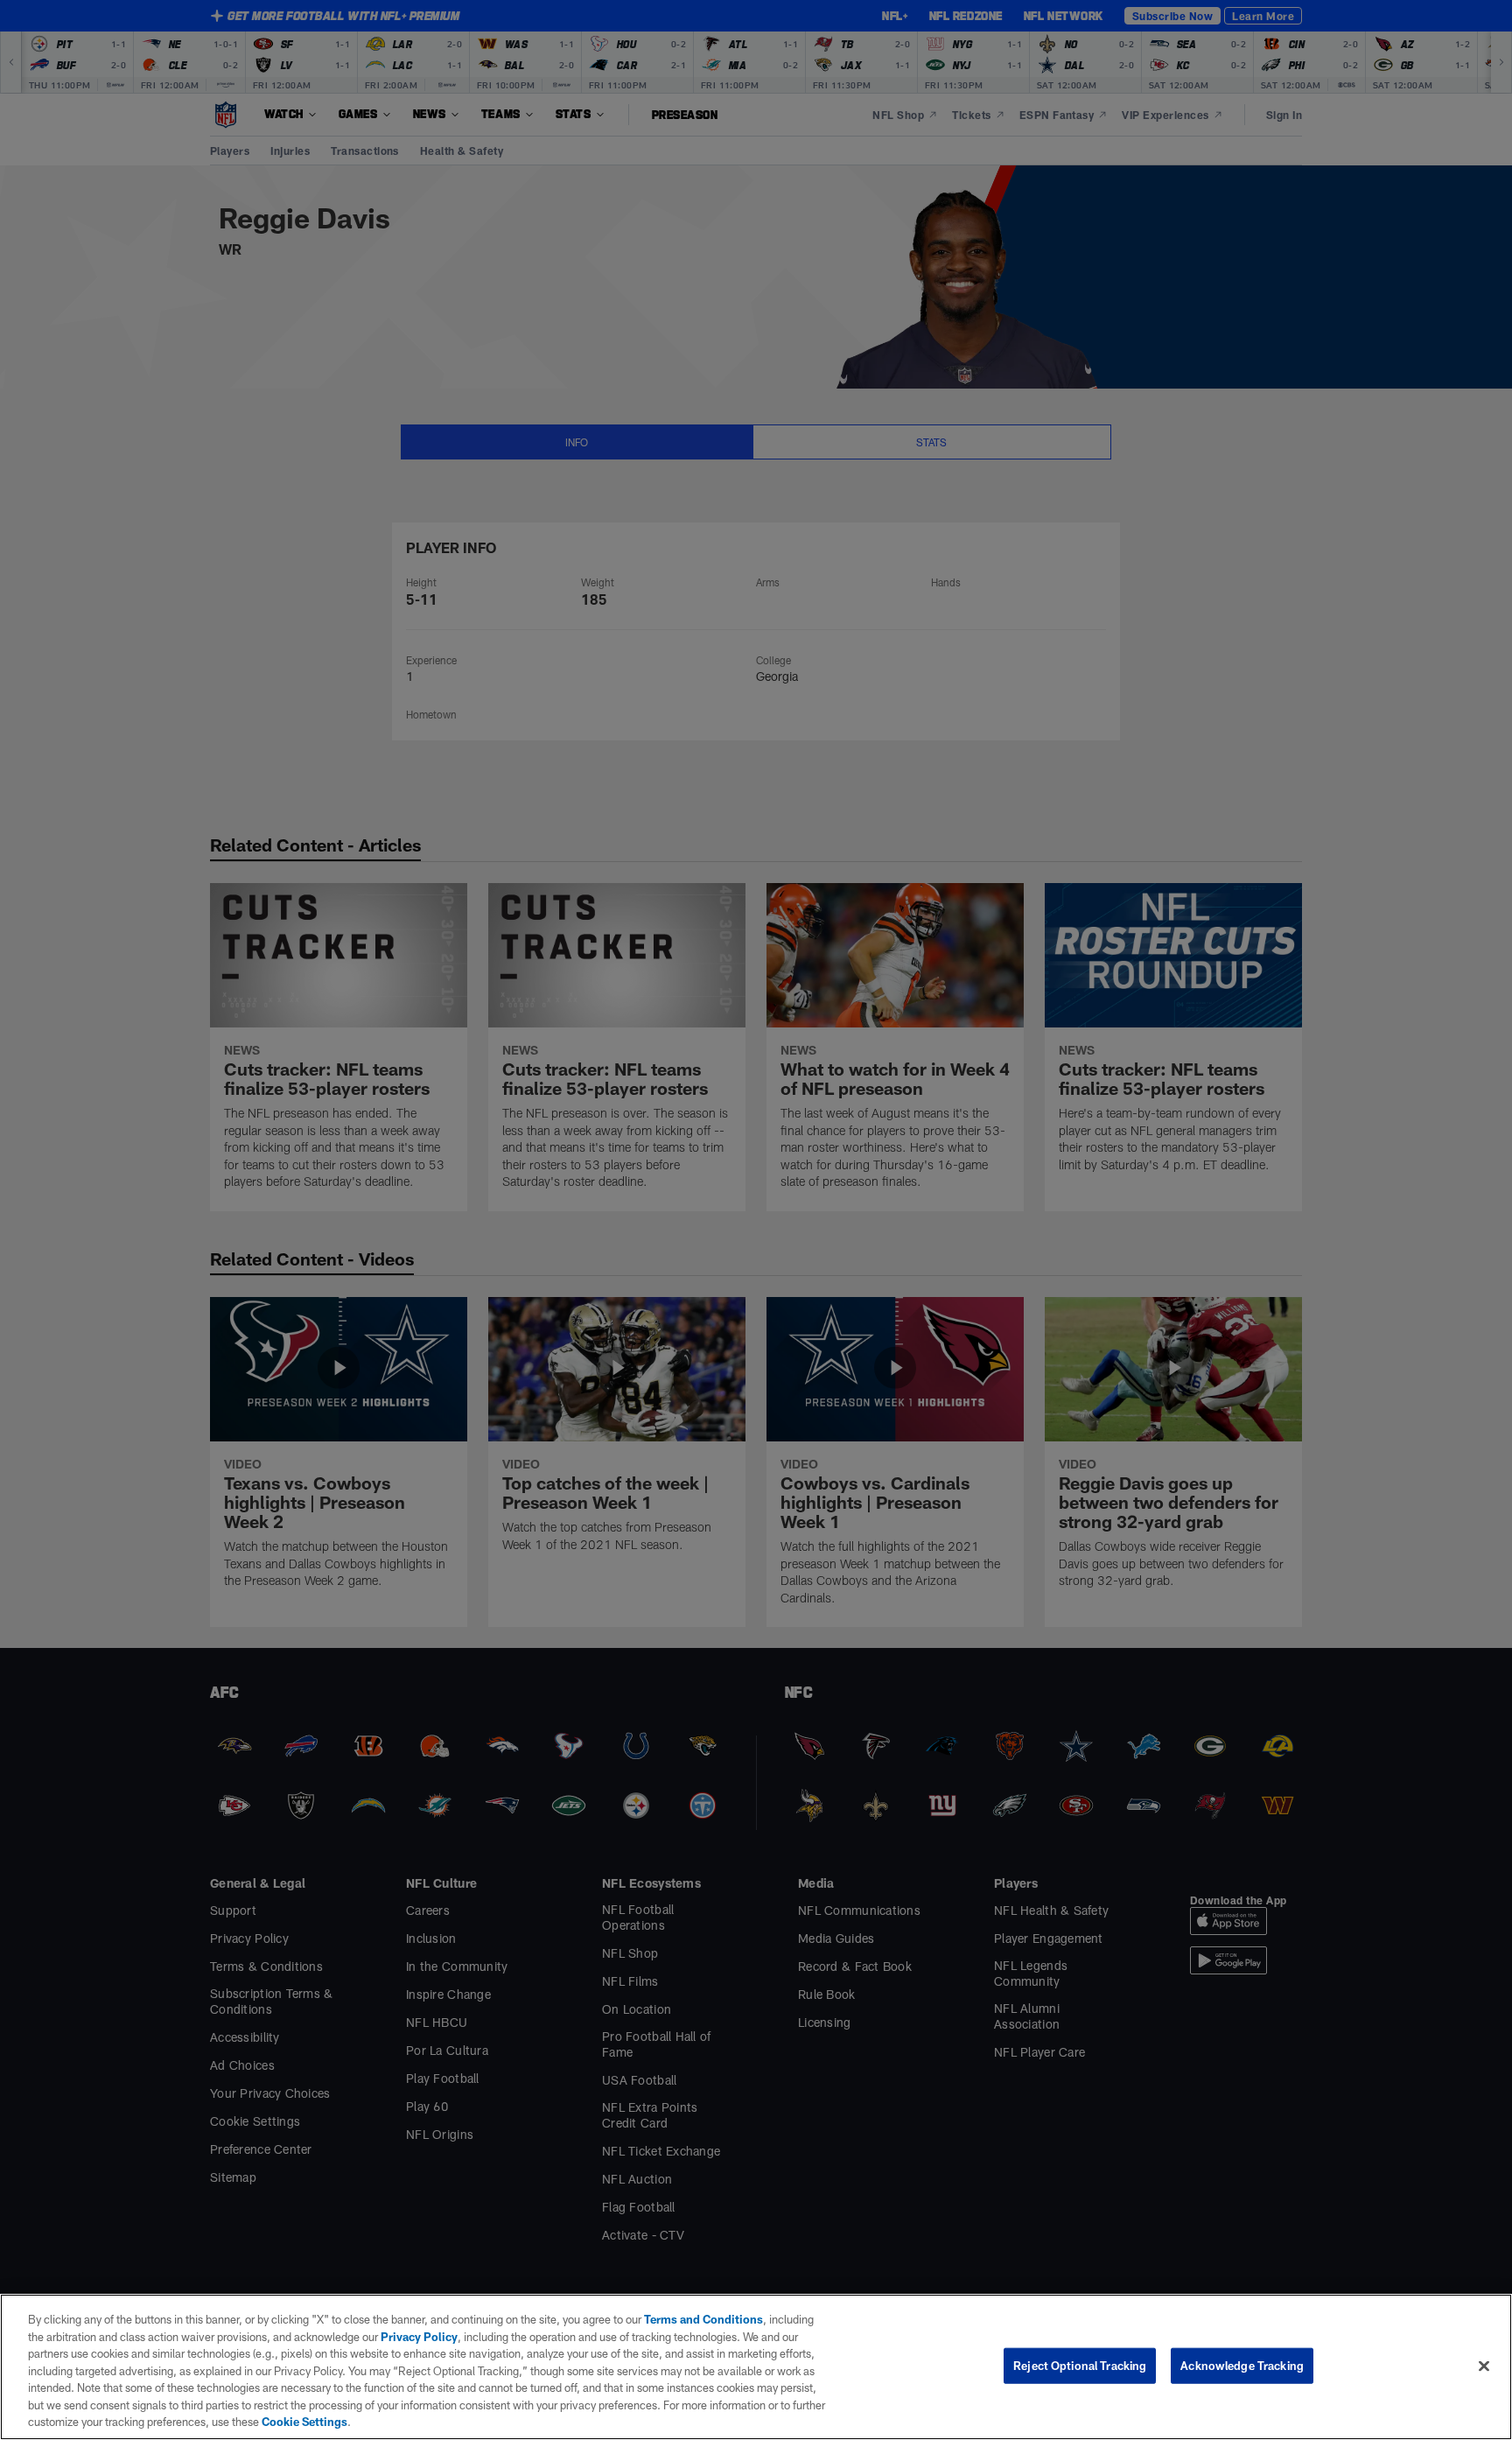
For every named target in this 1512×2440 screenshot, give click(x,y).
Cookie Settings (304, 2422)
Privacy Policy (419, 2337)
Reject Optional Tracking (1080, 2365)
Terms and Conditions (703, 2319)
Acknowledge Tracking (1242, 2365)
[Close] (1484, 2366)
